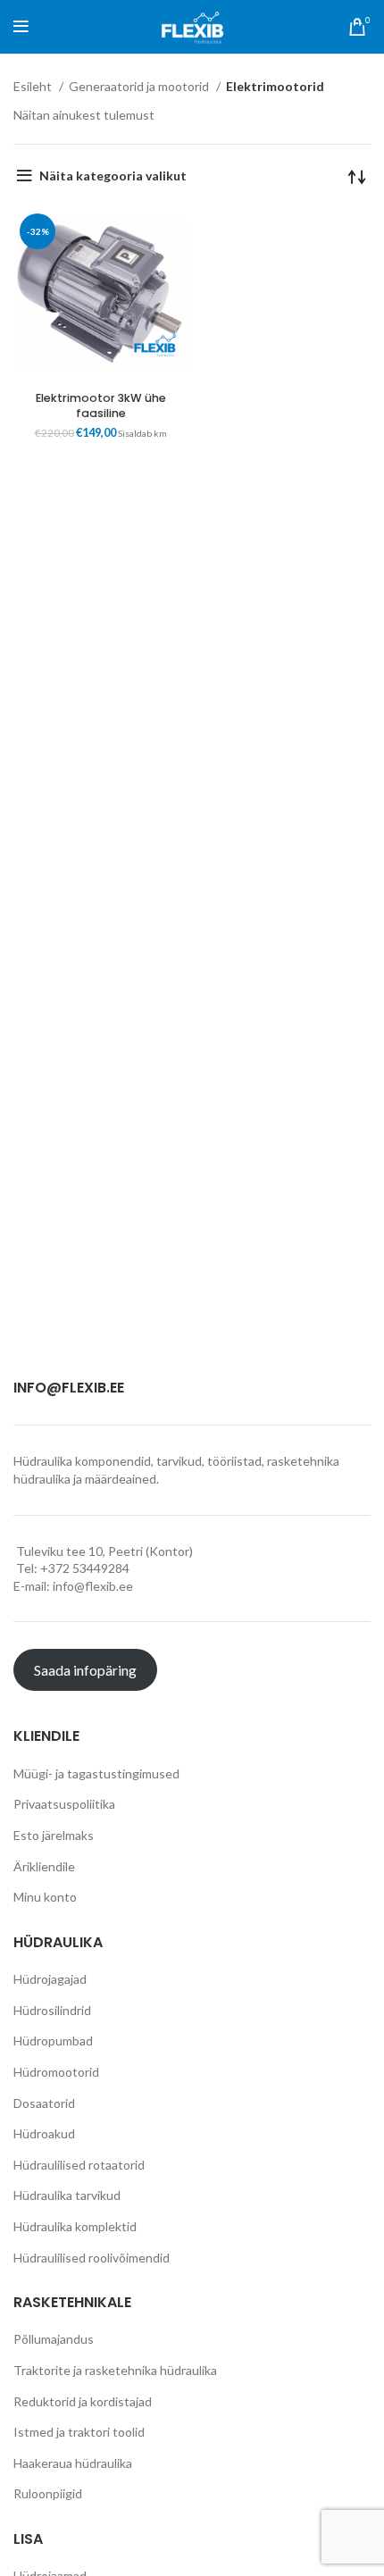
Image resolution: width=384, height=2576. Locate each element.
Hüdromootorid (56, 2072)
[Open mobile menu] (21, 27)
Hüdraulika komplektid (75, 2226)
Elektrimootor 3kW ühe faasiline (101, 406)
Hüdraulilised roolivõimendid (92, 2258)
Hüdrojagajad (50, 1979)
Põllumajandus (54, 2339)
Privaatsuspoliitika (64, 1804)
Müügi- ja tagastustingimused (96, 1773)
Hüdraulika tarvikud (67, 2195)
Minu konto (45, 1897)
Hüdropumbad (53, 2041)
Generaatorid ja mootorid (140, 86)
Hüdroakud (44, 2133)
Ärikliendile (44, 1866)
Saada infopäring (85, 1670)
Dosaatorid (44, 2103)
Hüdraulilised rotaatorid (79, 2165)
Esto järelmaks (54, 1835)
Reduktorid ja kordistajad (83, 2401)
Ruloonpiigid (48, 2493)
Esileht (34, 86)
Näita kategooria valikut (113, 176)
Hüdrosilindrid (52, 2010)
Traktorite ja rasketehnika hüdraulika (115, 2370)
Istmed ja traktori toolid (79, 2432)
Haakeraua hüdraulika (73, 2463)
